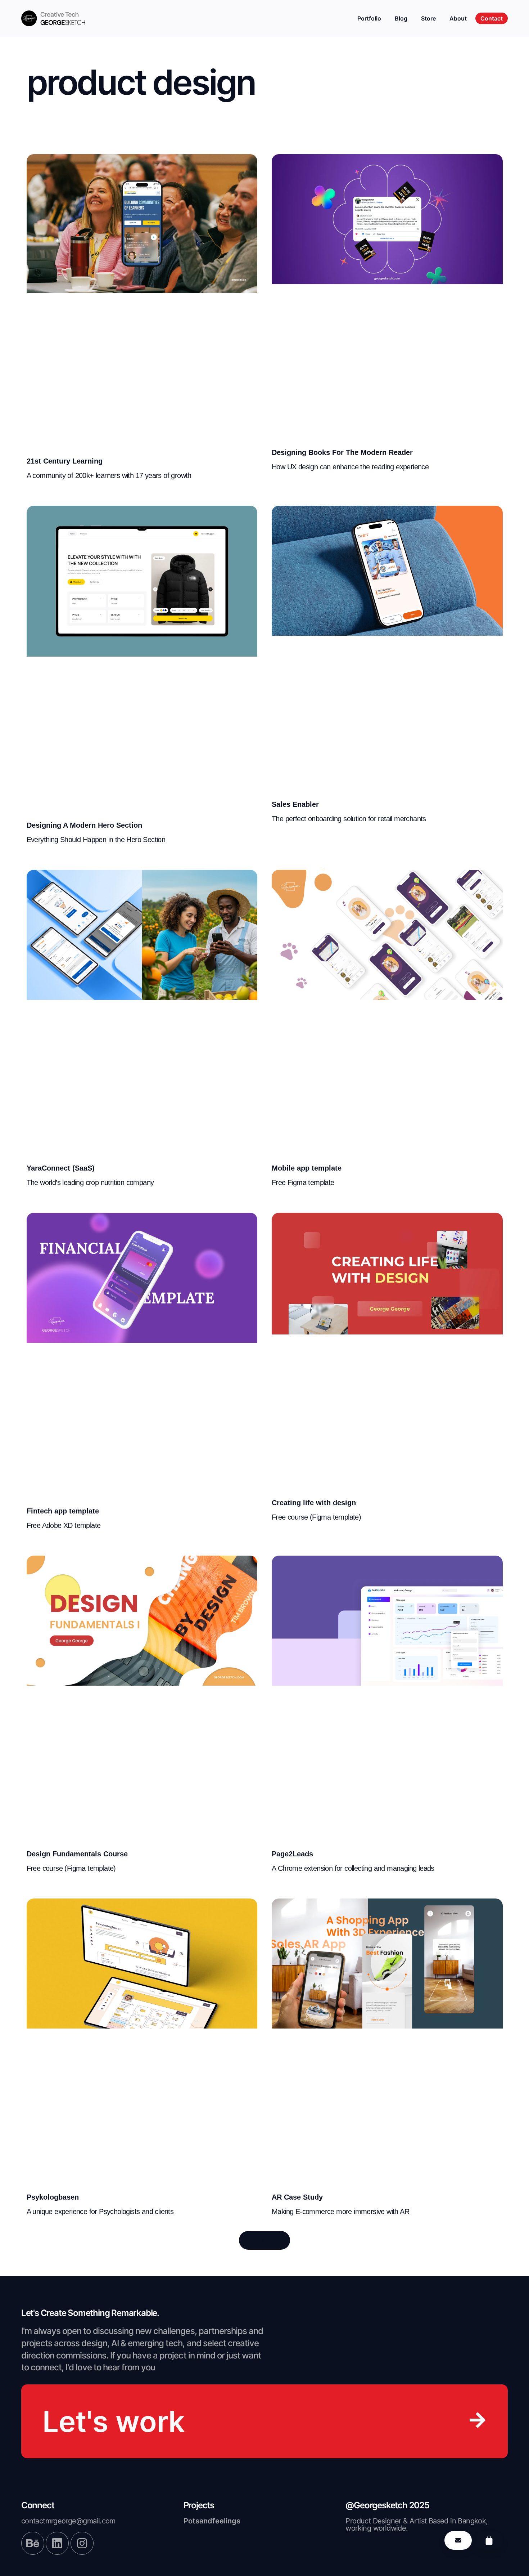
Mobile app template (307, 1168)
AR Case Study (297, 2197)
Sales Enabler (295, 804)
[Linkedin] (57, 2543)
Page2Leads (292, 1854)
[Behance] (33, 2543)
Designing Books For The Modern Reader (342, 452)
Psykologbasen (53, 2197)
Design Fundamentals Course (77, 1854)
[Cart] (489, 2540)
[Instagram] (82, 2543)
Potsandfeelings (212, 2521)
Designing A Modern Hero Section (84, 825)
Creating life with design (314, 1503)
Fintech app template (63, 1511)
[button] (264, 2240)
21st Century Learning (65, 461)
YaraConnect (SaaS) (61, 1168)
